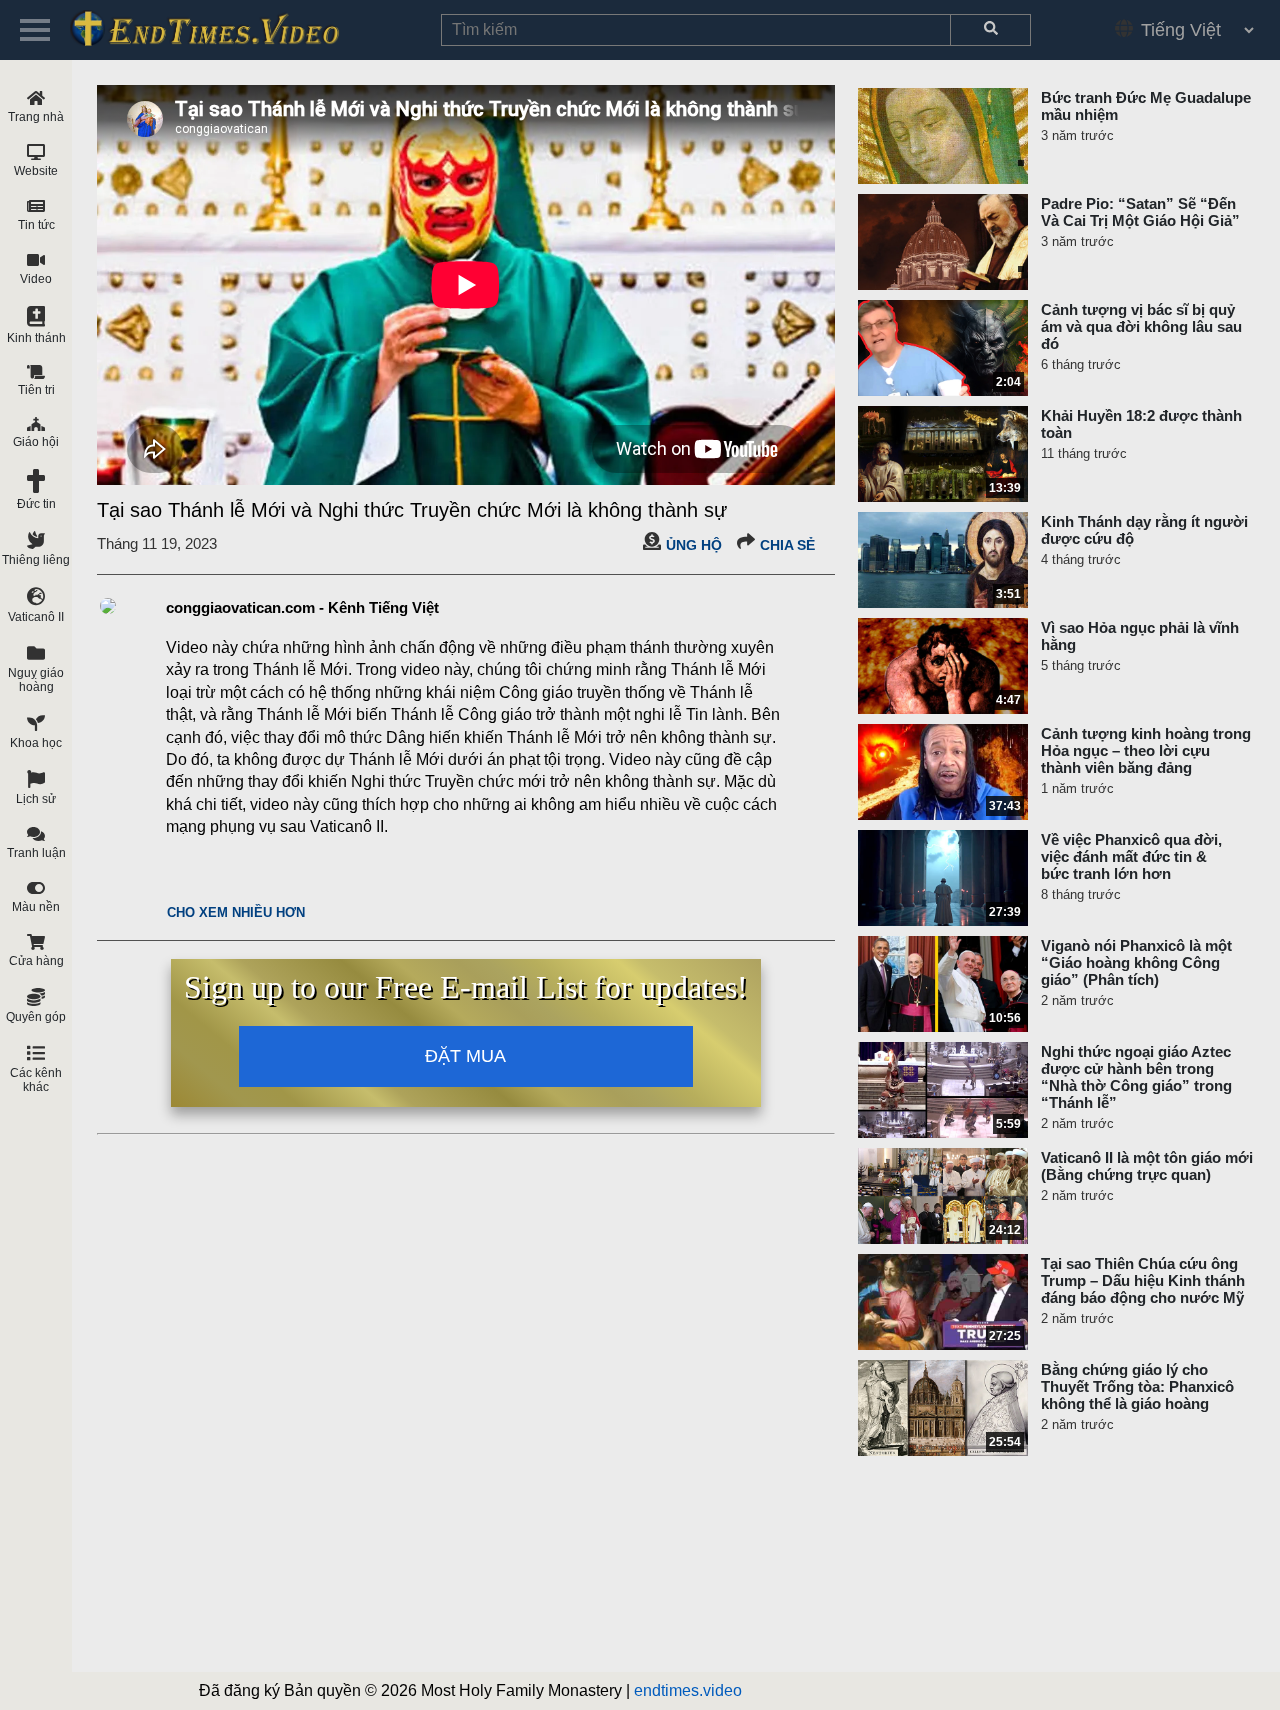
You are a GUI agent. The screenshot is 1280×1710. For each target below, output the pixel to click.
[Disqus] (466, 1393)
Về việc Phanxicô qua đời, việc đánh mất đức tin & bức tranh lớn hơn (1131, 856)
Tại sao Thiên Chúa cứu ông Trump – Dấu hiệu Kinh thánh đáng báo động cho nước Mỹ (1143, 1280)
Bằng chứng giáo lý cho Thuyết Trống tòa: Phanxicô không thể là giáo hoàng (1137, 1386)
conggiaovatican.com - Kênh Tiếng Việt (302, 607)
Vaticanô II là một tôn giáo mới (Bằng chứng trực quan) (1147, 1166)
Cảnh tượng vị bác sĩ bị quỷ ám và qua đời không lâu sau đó (1141, 326)
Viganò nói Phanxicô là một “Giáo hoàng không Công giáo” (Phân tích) (1136, 962)
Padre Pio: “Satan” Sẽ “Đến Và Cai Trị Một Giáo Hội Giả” (1140, 212)
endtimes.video (688, 1690)
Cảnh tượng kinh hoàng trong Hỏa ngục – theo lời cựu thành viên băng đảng (1146, 750)
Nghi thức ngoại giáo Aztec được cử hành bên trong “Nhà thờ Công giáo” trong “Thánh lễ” (1136, 1077)
